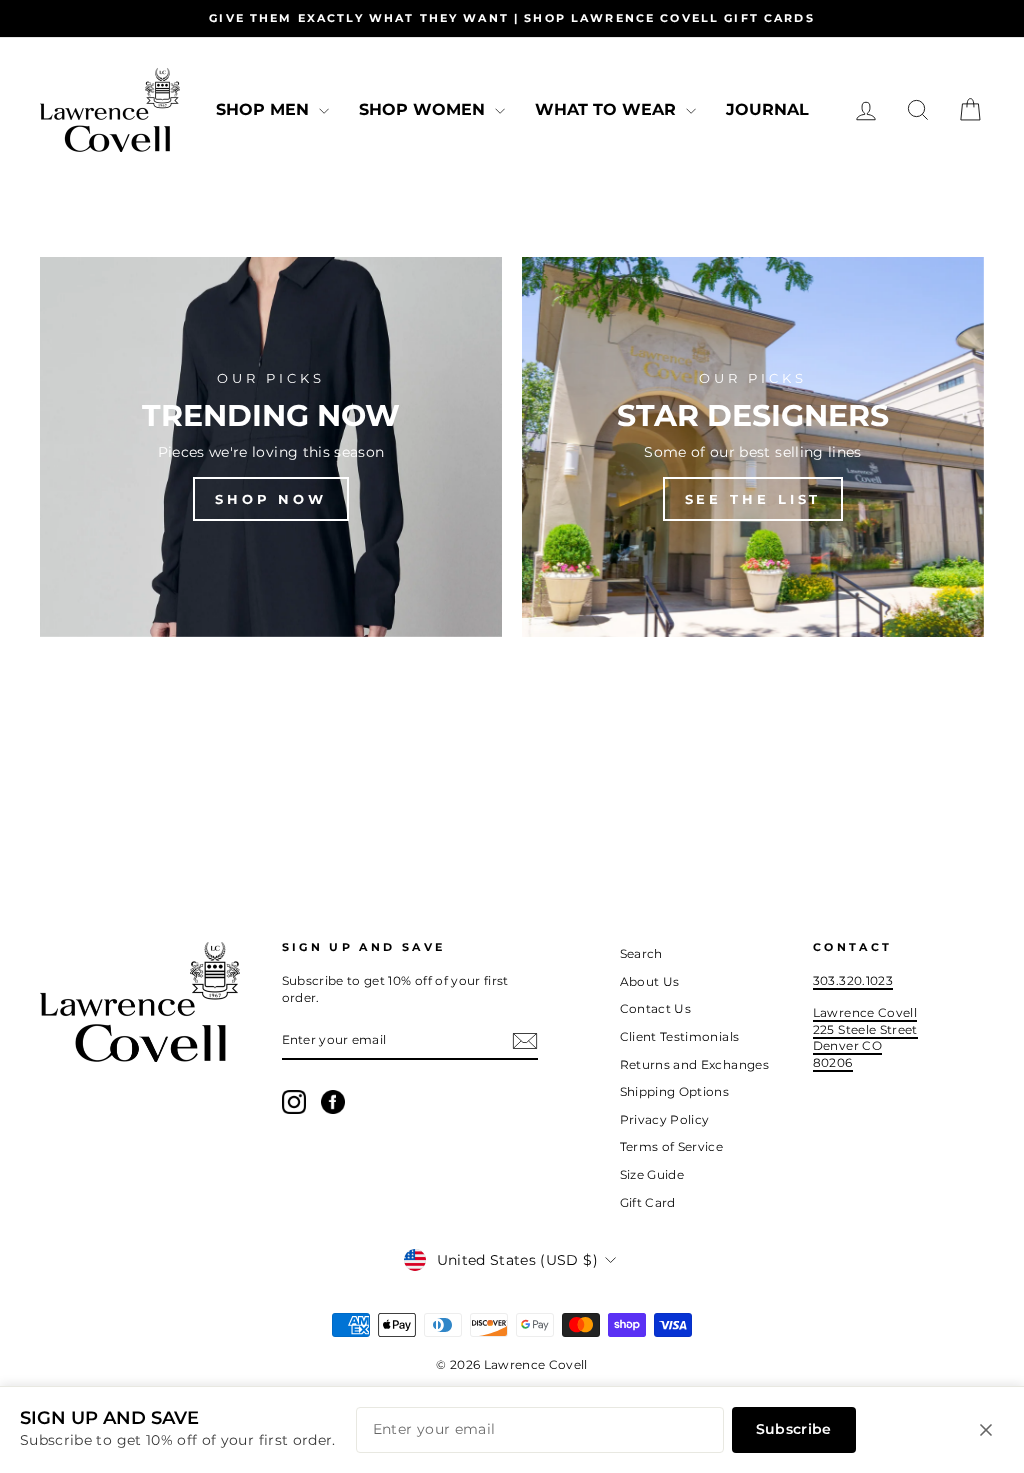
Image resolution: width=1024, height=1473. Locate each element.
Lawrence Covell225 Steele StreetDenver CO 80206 (865, 1037)
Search (641, 953)
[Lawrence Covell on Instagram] (294, 1102)
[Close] (986, 1430)
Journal (767, 109)
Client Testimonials (680, 1036)
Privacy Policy (665, 1119)
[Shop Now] (271, 447)
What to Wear (608, 109)
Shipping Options (675, 1091)
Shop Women (424, 109)
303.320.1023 (853, 980)
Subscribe (794, 1429)
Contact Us (656, 1008)
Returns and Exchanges (694, 1064)
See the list (753, 499)
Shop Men (265, 109)
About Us (650, 981)
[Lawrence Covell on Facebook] (333, 1102)
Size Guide (652, 1174)
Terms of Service (672, 1146)
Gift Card (648, 1202)
